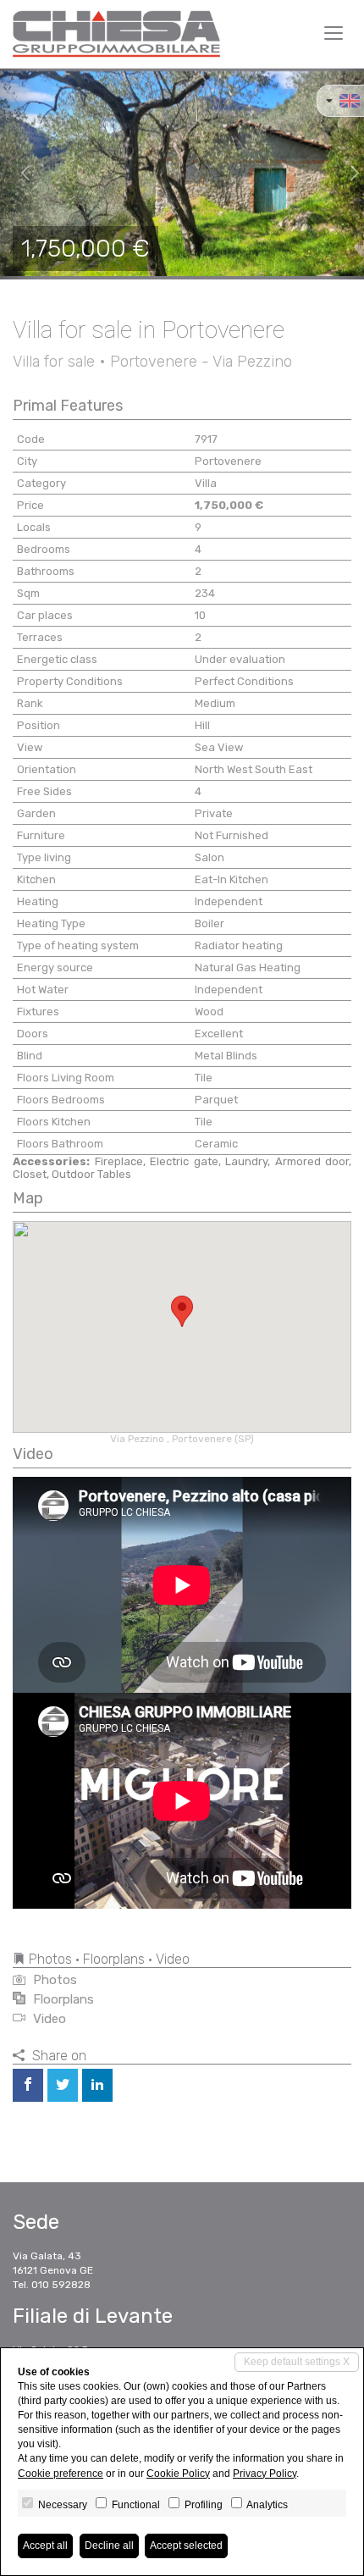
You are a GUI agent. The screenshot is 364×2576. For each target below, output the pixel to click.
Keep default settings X (297, 2362)
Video (48, 2019)
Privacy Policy (265, 2474)
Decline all (109, 2546)
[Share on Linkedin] (97, 2085)
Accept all (45, 2546)
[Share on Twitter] (63, 2085)
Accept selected (186, 2546)
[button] (18, 174)
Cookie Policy (178, 2474)
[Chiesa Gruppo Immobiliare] (116, 34)
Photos (53, 1980)
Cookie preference (61, 2474)
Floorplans (62, 1999)
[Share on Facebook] (28, 2085)
